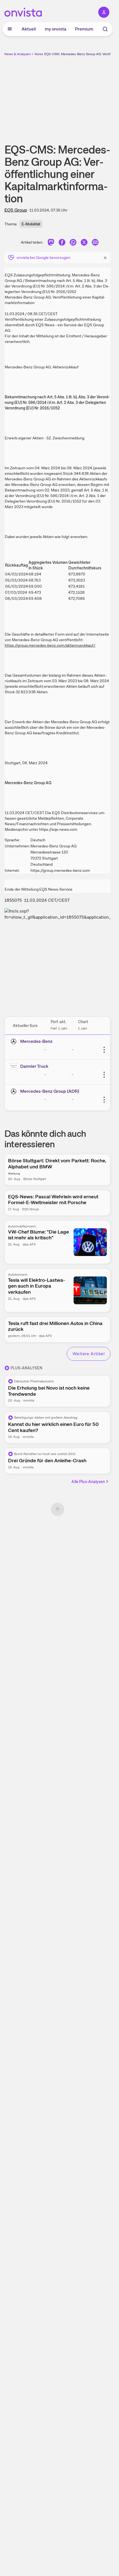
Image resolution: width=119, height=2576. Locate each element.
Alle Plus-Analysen (88, 1482)
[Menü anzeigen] (10, 29)
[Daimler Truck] (15, 1066)
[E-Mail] (95, 243)
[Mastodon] (51, 243)
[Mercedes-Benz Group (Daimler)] (15, 1041)
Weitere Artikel (89, 1354)
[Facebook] (62, 243)
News (39, 54)
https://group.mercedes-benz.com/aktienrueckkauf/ (50, 645)
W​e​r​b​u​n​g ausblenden (78, 96)
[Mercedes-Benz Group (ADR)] (15, 1091)
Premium (84, 29)
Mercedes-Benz (36, 1041)
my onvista (56, 29)
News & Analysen (18, 54)
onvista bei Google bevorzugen (43, 258)
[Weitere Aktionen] (104, 1050)
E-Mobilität (31, 224)
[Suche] (105, 29)
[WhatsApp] (73, 243)
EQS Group (16, 210)
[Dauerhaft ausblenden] (105, 257)
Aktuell (29, 29)
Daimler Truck (34, 1066)
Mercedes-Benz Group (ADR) (50, 1091)
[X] (84, 243)
